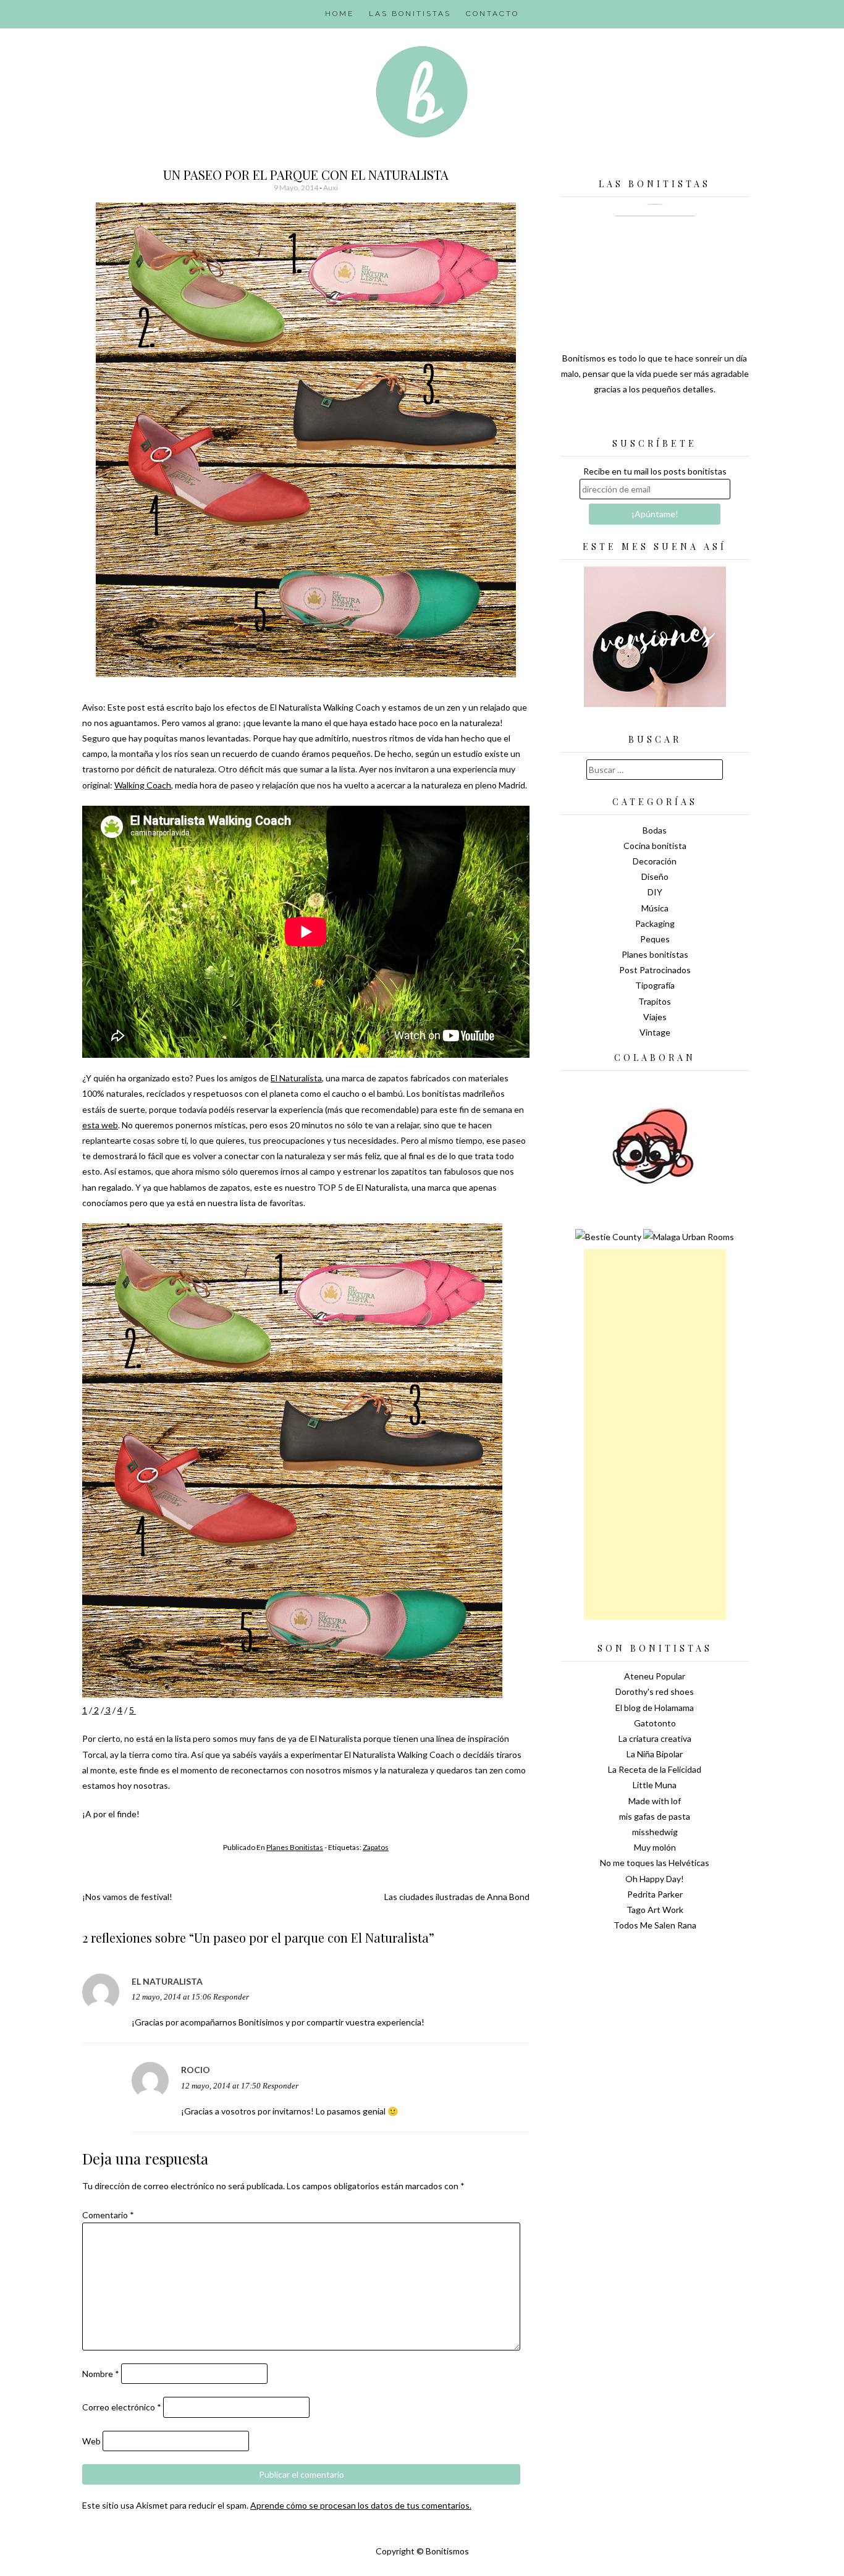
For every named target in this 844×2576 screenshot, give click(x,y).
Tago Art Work (655, 1910)
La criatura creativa (655, 1738)
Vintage (655, 1032)
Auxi (331, 188)
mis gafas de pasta (655, 1816)
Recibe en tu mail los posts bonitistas (655, 471)
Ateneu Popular (655, 1676)
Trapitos (655, 1001)
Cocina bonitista (655, 846)
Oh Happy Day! (655, 1879)
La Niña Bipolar (655, 1754)
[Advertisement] (655, 1434)
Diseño (655, 876)
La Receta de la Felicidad (655, 1769)
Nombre (101, 2374)
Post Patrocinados (655, 970)
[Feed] (612, 420)
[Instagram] (698, 420)
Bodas (655, 830)
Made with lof (655, 1801)
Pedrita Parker (655, 1894)
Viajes (655, 1017)
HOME (340, 14)
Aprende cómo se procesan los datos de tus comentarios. (361, 2505)
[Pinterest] (677, 420)
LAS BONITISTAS (410, 14)
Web (91, 2441)
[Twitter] (633, 420)
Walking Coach (143, 785)
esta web (100, 1125)
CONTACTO (492, 14)
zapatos (376, 1847)
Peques (655, 939)
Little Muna (655, 1785)
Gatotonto (655, 1723)
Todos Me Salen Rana (655, 1925)
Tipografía (655, 985)
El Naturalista (296, 1078)
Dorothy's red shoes (655, 1691)
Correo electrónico (122, 2407)
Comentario (108, 2215)
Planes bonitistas (295, 1847)
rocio (196, 2070)
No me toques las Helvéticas (655, 1863)
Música (655, 908)
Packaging (655, 923)
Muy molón (655, 1847)
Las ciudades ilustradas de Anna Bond (457, 1897)
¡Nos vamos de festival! (127, 1897)
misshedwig (655, 1832)
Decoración (655, 861)
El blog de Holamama (655, 1708)
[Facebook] (655, 420)
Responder (231, 1997)
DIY (655, 892)
